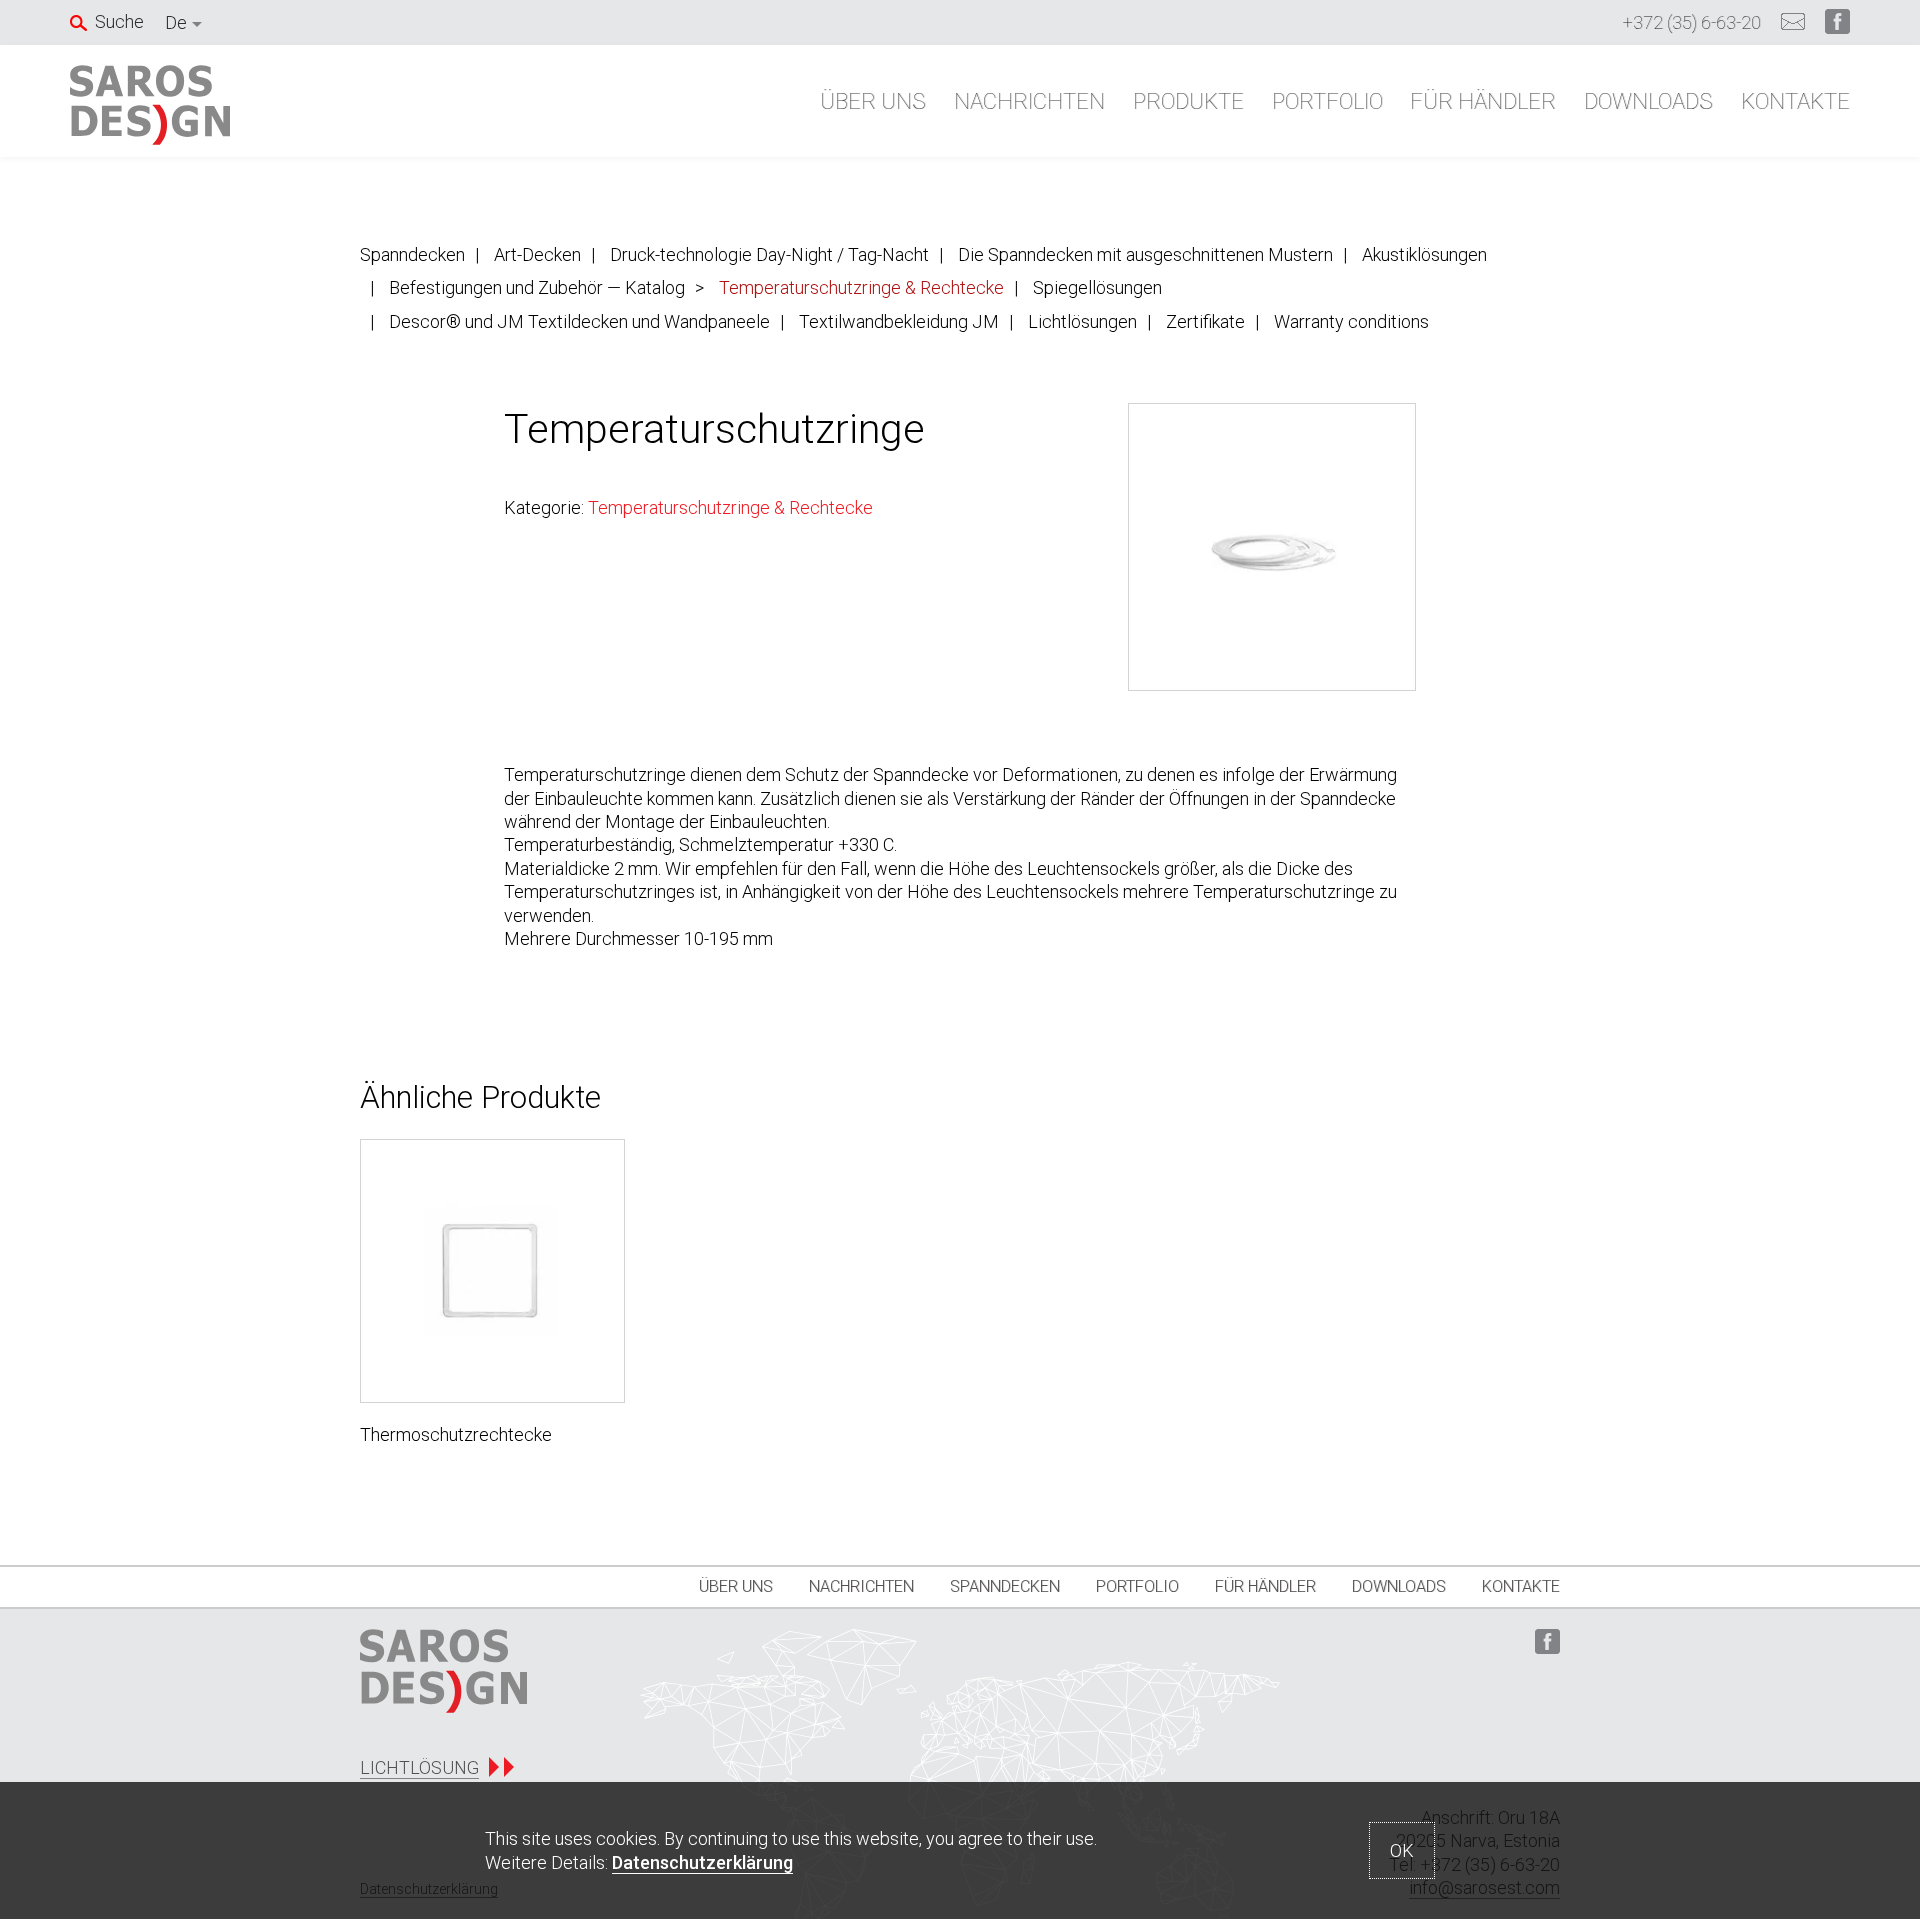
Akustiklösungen (1424, 254)
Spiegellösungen (1097, 287)
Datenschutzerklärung (702, 1862)
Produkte (1188, 101)
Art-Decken (537, 254)
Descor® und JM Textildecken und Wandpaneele (579, 321)
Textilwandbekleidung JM (899, 321)
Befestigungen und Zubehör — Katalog (537, 287)
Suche (119, 21)
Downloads (1648, 101)
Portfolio (1327, 101)
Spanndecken (412, 254)
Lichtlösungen (1082, 321)
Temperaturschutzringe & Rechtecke (861, 287)
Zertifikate (1205, 321)
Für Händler (1483, 101)
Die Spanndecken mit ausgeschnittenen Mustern (1145, 254)
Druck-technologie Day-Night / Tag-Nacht (769, 254)
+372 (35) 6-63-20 (1692, 22)
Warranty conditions (1351, 321)
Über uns (873, 101)
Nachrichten (1029, 101)
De (176, 22)
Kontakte (1795, 101)
